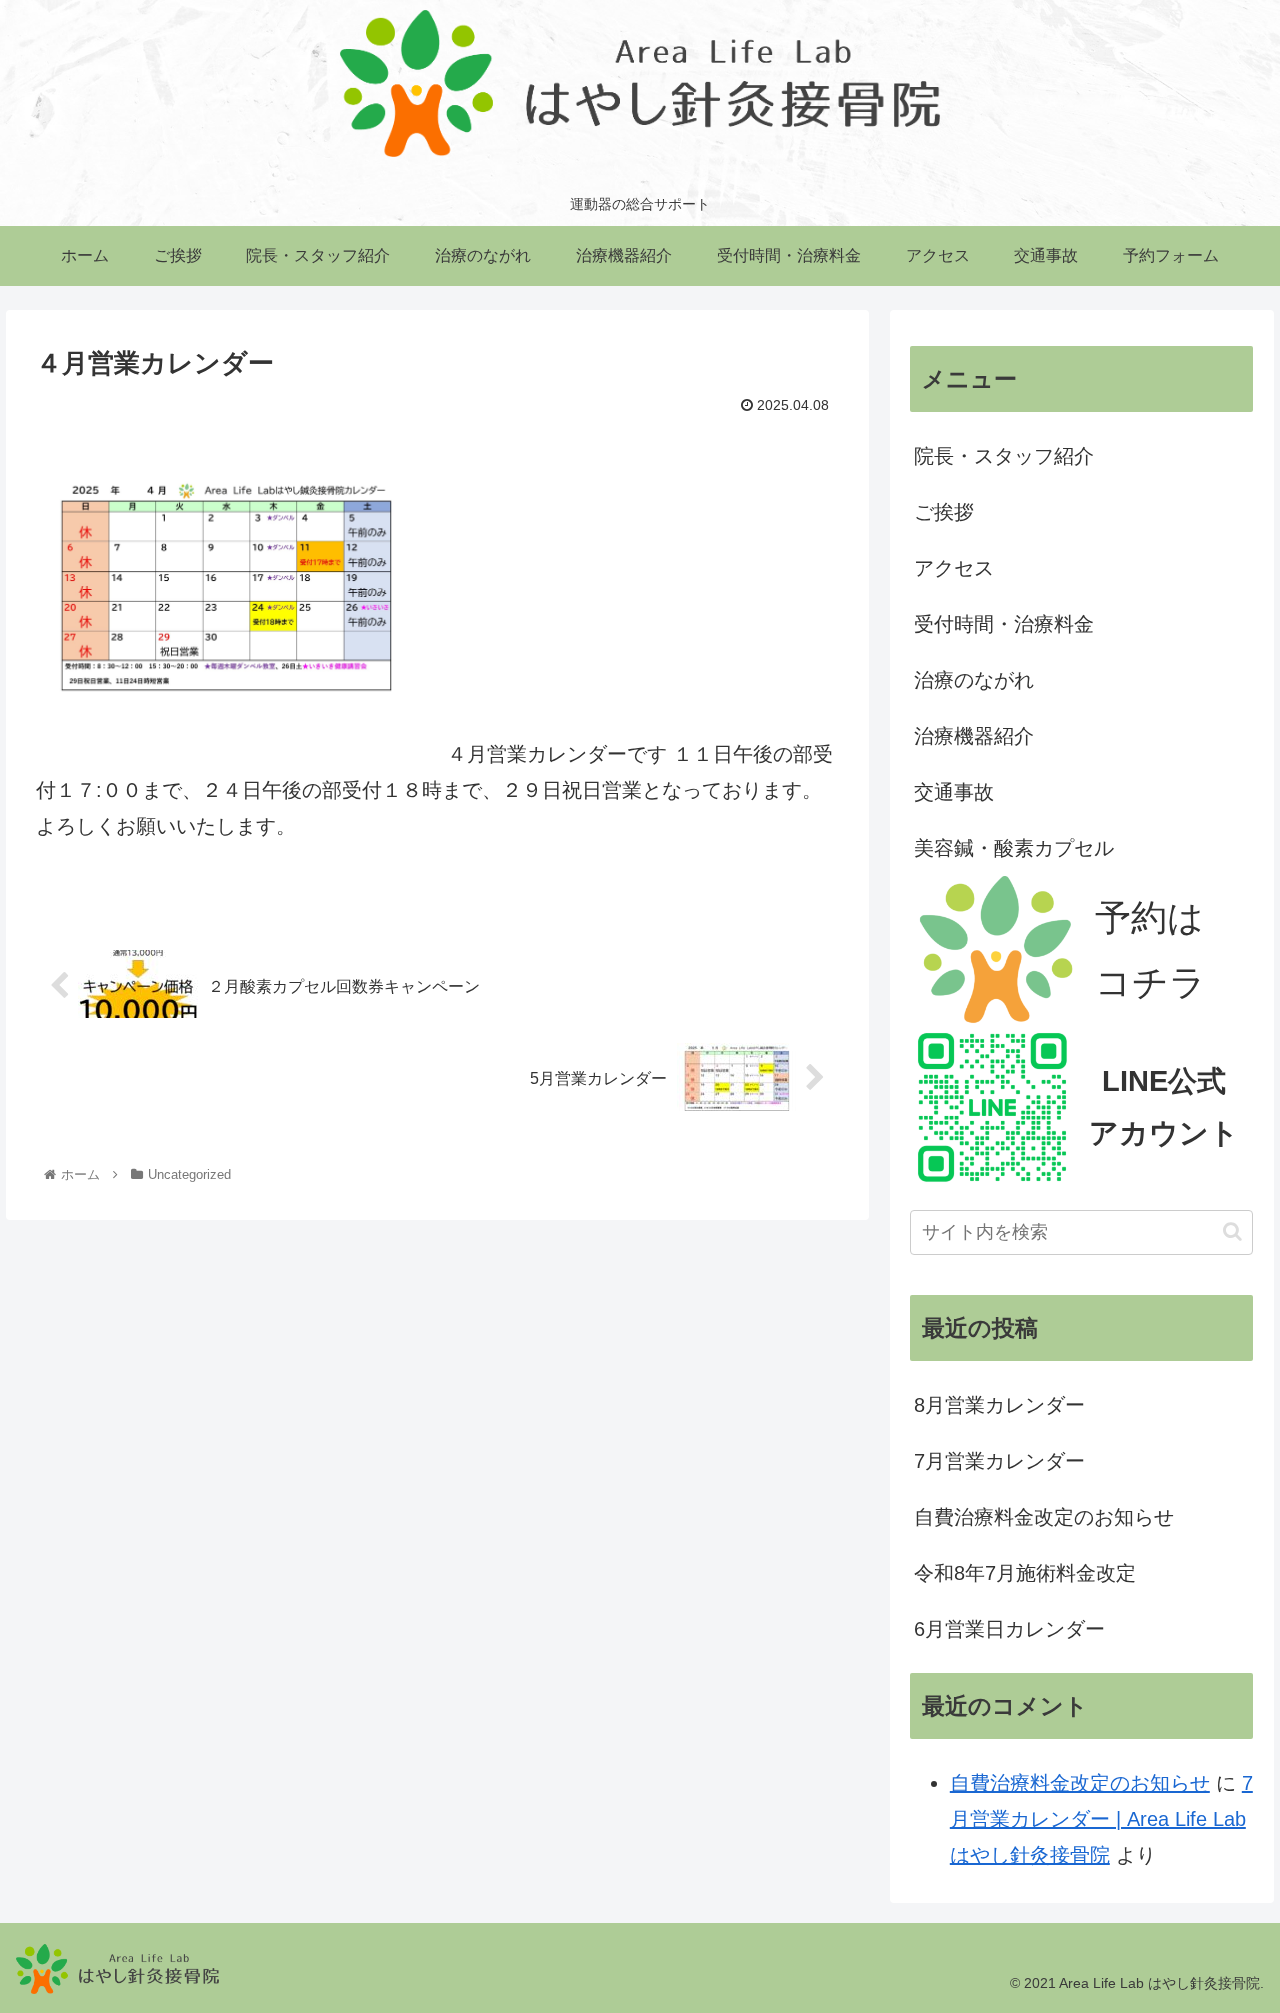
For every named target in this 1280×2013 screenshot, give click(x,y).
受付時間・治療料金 (1004, 624)
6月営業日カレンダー (1009, 1629)
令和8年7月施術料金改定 (1025, 1573)
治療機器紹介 (974, 736)
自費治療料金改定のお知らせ (1044, 1517)
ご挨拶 (944, 512)
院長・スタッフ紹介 (1004, 456)
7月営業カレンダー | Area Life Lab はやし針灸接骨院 (1101, 1819)
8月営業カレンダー (999, 1405)
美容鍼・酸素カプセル (1014, 848)
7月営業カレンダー (999, 1461)
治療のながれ (974, 680)
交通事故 (954, 792)
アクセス (954, 568)
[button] (1232, 1231)
